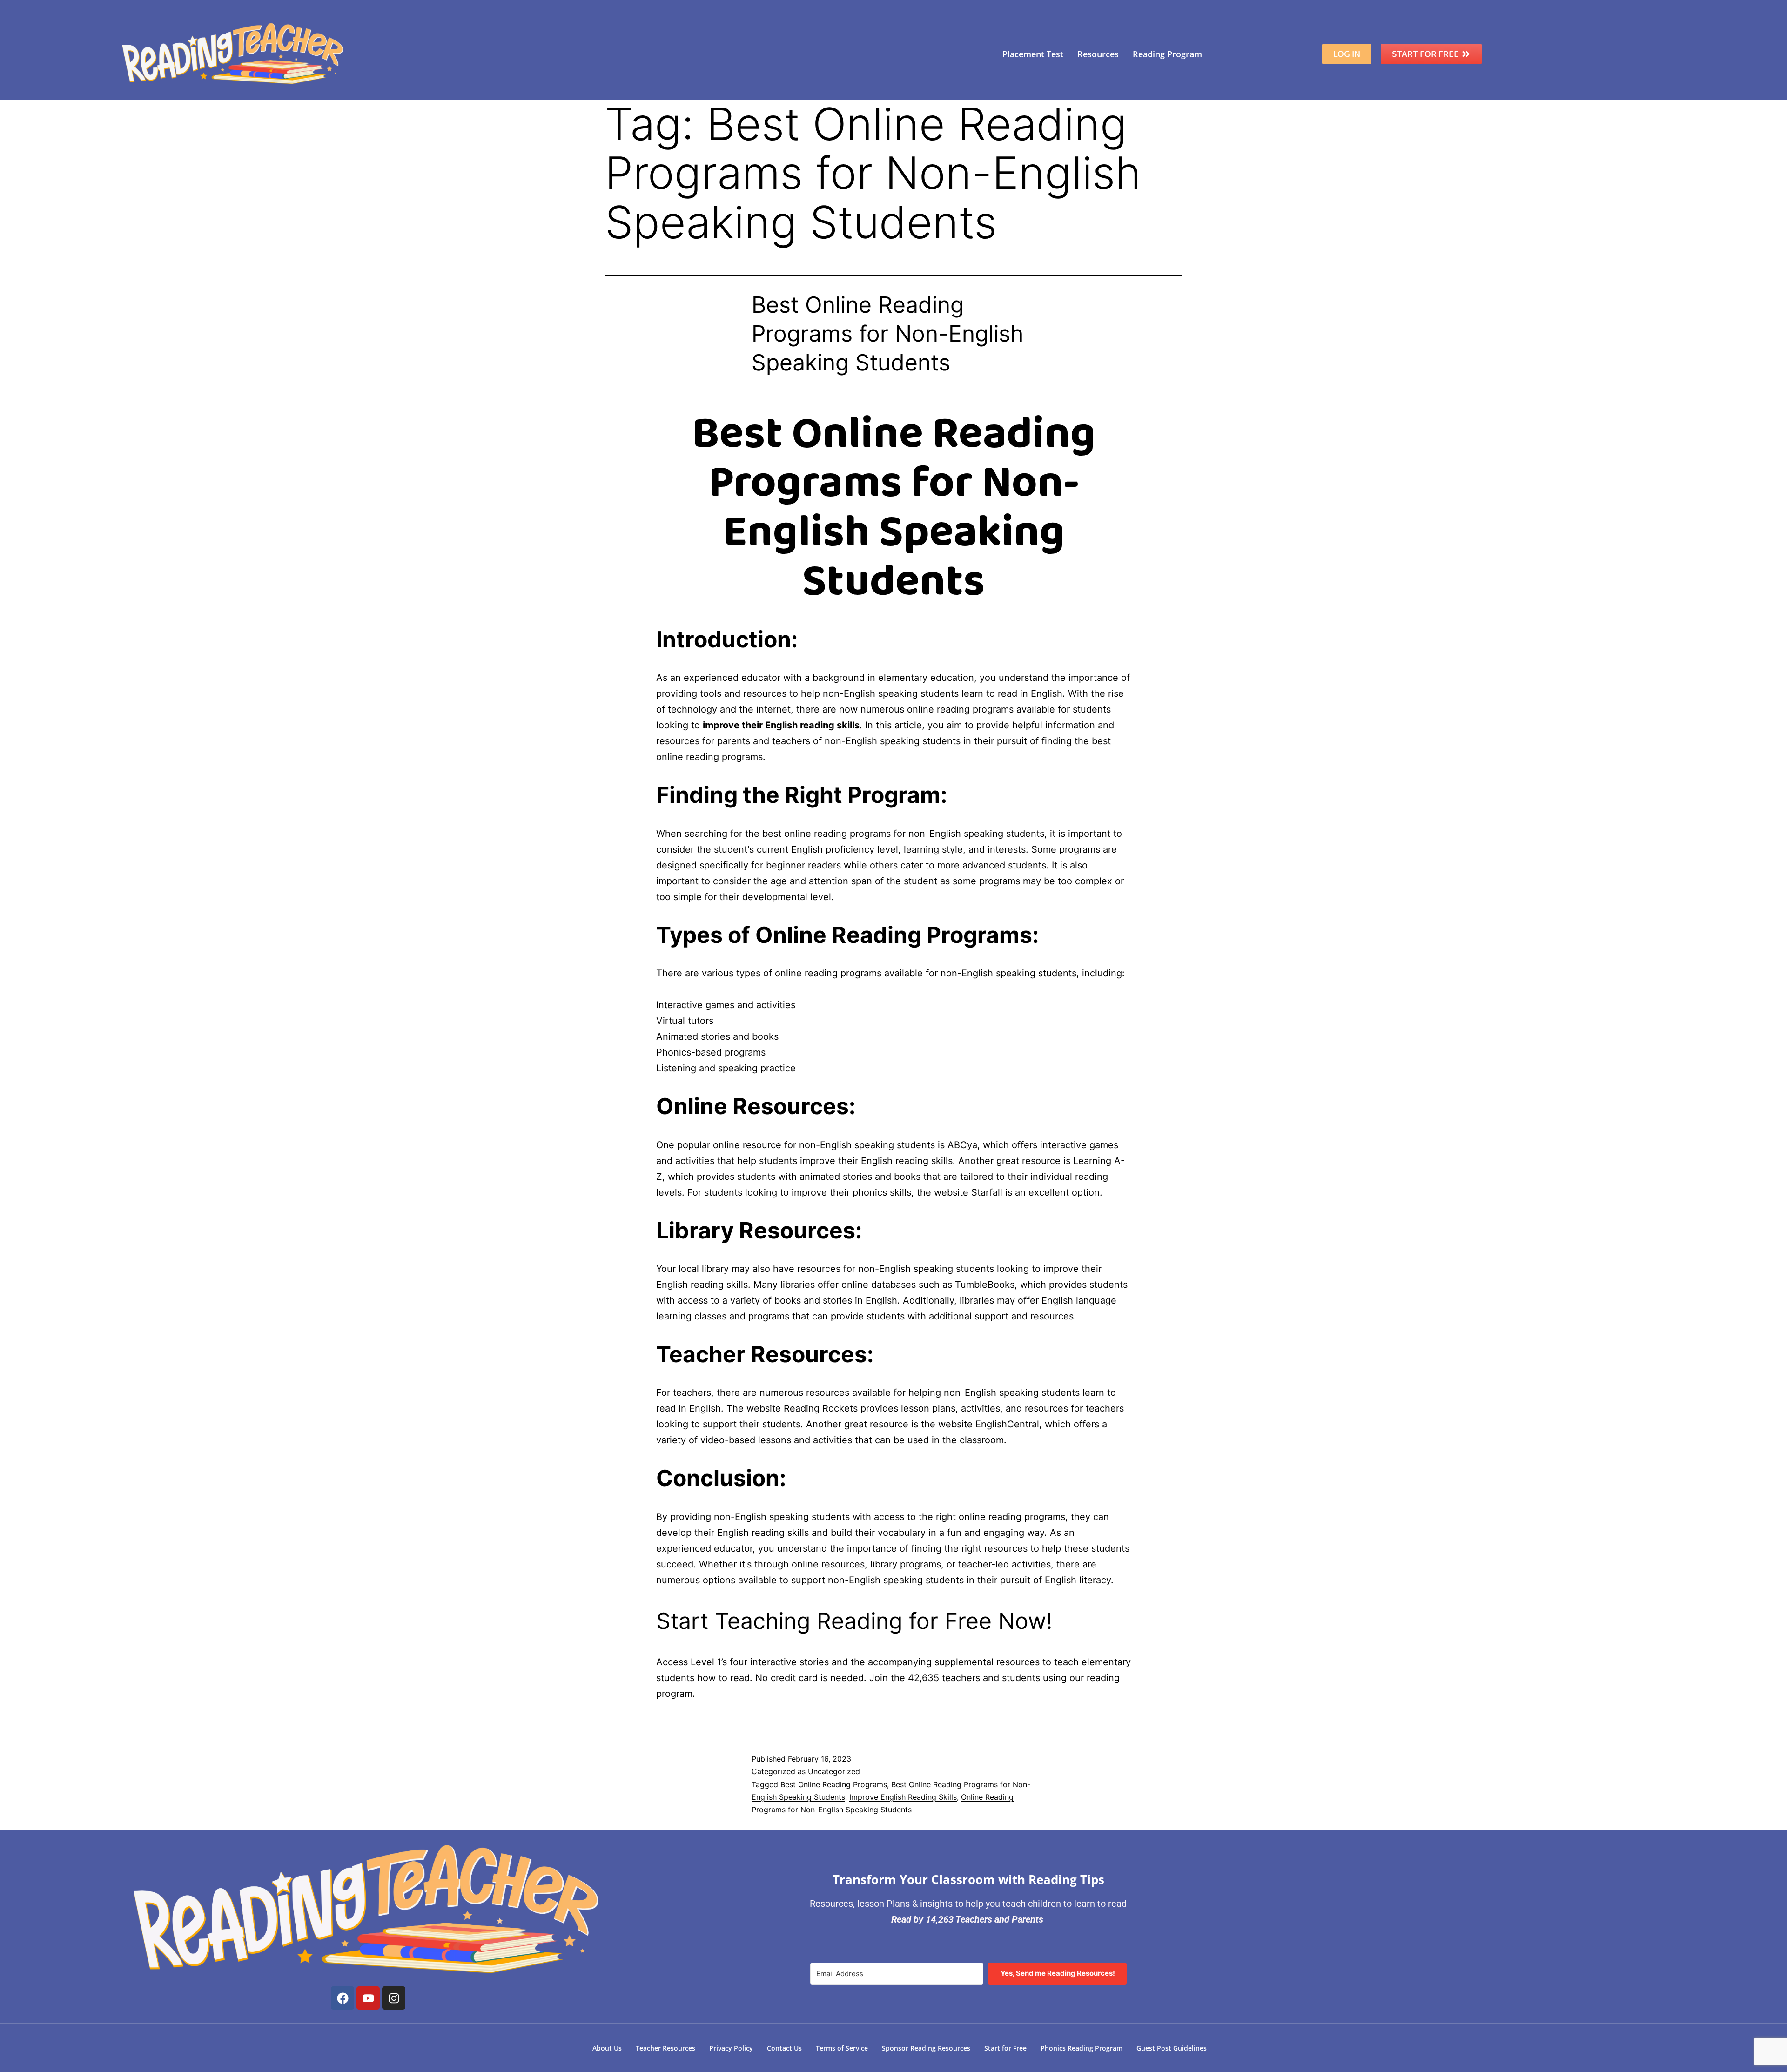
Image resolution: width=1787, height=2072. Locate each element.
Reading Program (1167, 54)
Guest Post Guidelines (1172, 2048)
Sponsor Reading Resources (926, 2048)
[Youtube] (368, 1998)
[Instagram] (394, 1998)
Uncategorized (834, 1771)
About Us (607, 2048)
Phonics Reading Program (1082, 2048)
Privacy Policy (731, 2048)
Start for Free (1005, 2048)
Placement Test (1033, 54)
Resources (1098, 54)
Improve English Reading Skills (903, 1797)
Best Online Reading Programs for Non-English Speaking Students (887, 334)
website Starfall (968, 1192)
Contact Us (784, 2048)
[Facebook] (343, 1998)
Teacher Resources (665, 2048)
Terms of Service (842, 2048)
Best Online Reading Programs (834, 1784)
